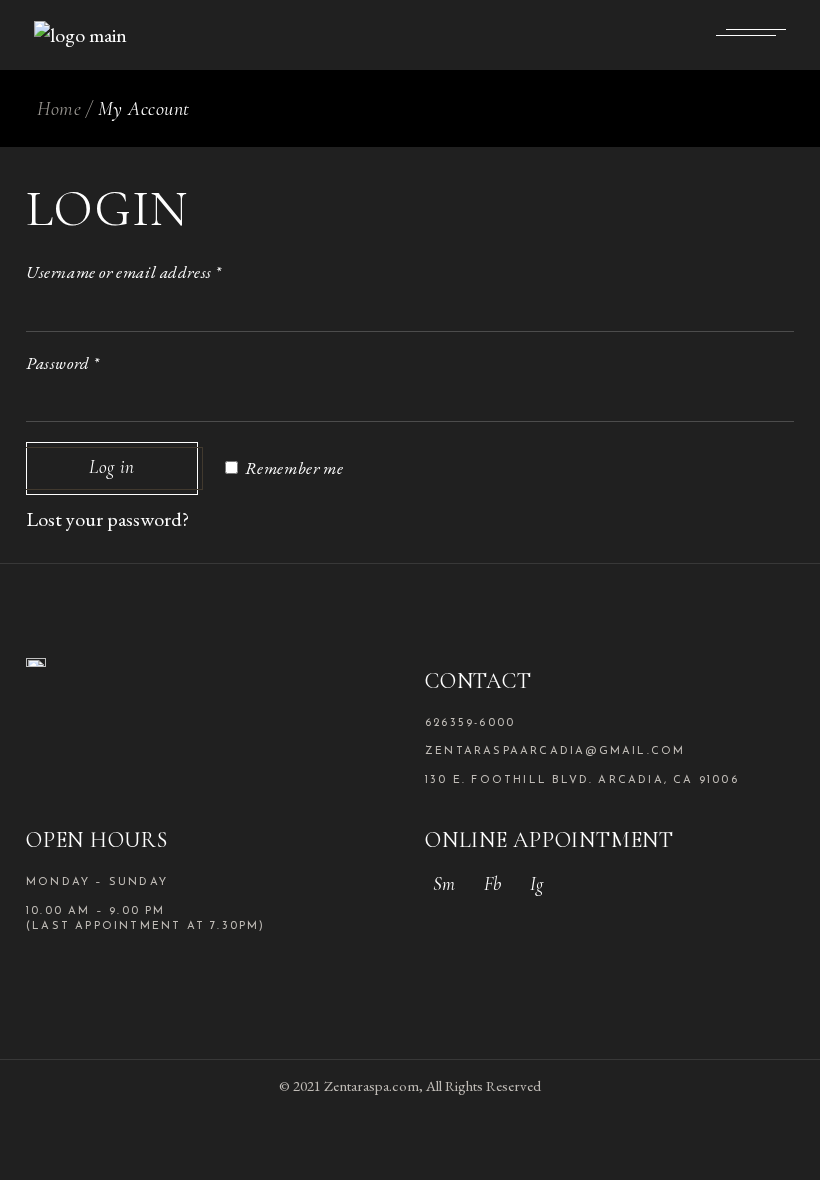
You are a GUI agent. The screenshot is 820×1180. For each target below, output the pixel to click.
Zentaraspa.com (371, 1085)
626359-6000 (470, 723)
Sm (444, 883)
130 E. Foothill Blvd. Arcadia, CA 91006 (582, 780)
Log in (112, 466)
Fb (492, 883)
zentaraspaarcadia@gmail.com (555, 751)
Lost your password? (107, 519)
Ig (536, 883)
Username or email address (124, 272)
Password (63, 363)
